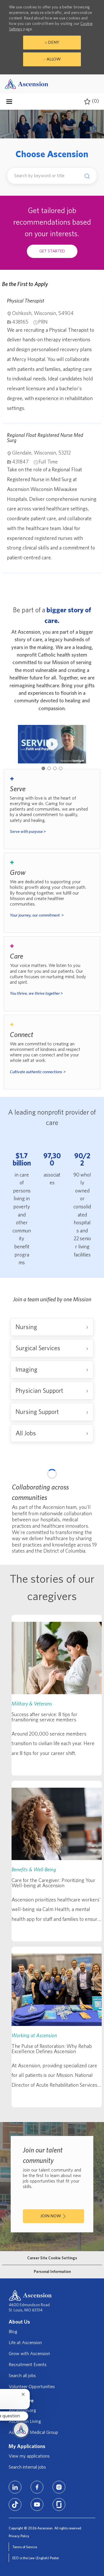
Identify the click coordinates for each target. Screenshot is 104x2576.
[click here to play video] (52, 744)
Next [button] (82, 744)
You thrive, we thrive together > (36, 993)
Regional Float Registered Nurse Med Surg (45, 438)
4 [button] (61, 768)
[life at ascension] (52, 809)
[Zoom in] (88, 1480)
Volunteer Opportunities (32, 2531)
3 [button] (55, 768)
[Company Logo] (27, 84)
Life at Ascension (25, 2487)
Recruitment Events (28, 2509)
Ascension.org (22, 2555)
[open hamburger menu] (9, 102)
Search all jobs (22, 2520)
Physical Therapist (26, 301)
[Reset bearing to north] (88, 1497)
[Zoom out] (88, 1489)
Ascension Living (25, 2566)
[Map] (52, 1545)
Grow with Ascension (29, 2498)
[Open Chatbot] (21, 2430)
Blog (13, 2476)
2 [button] (49, 768)
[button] (86, 176)
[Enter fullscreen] (88, 1509)
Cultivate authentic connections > (38, 1072)
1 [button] (43, 768)
